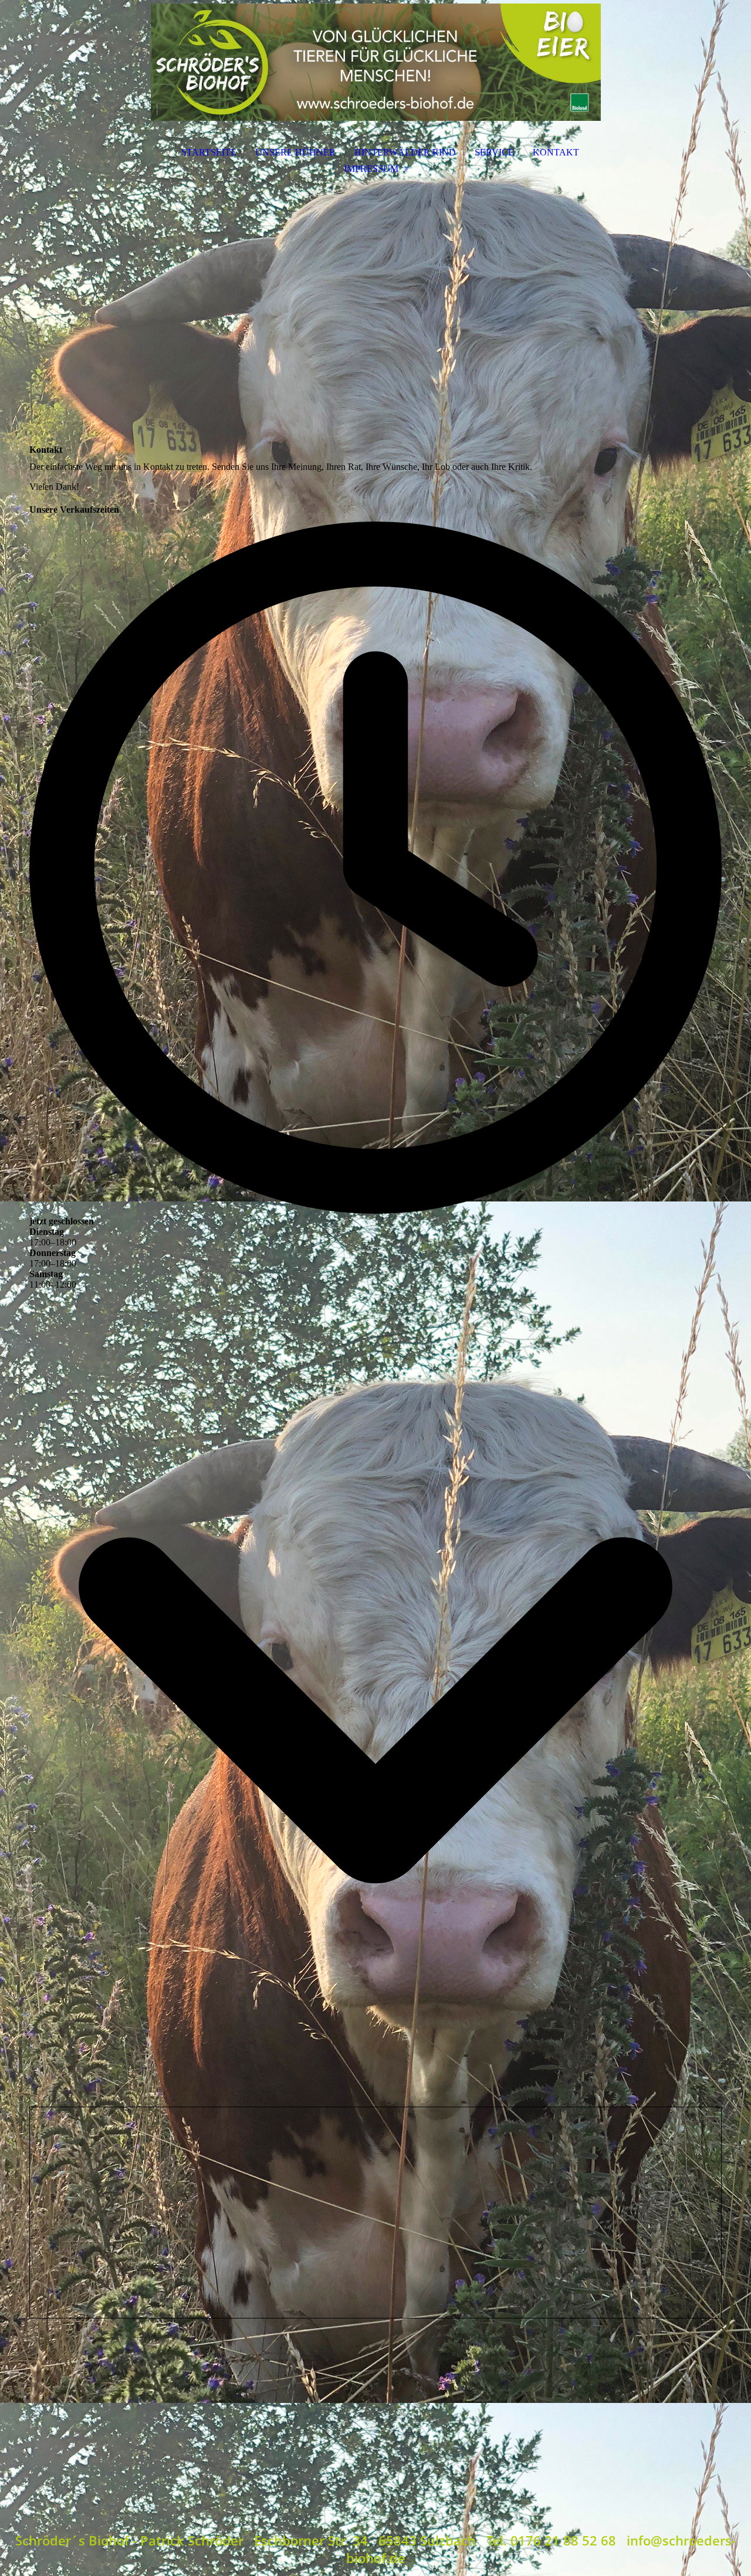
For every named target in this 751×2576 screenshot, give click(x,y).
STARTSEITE (209, 152)
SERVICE (494, 152)
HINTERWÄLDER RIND (405, 152)
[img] (375, 62)
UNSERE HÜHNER (295, 152)
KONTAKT (556, 152)
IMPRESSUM (371, 169)
